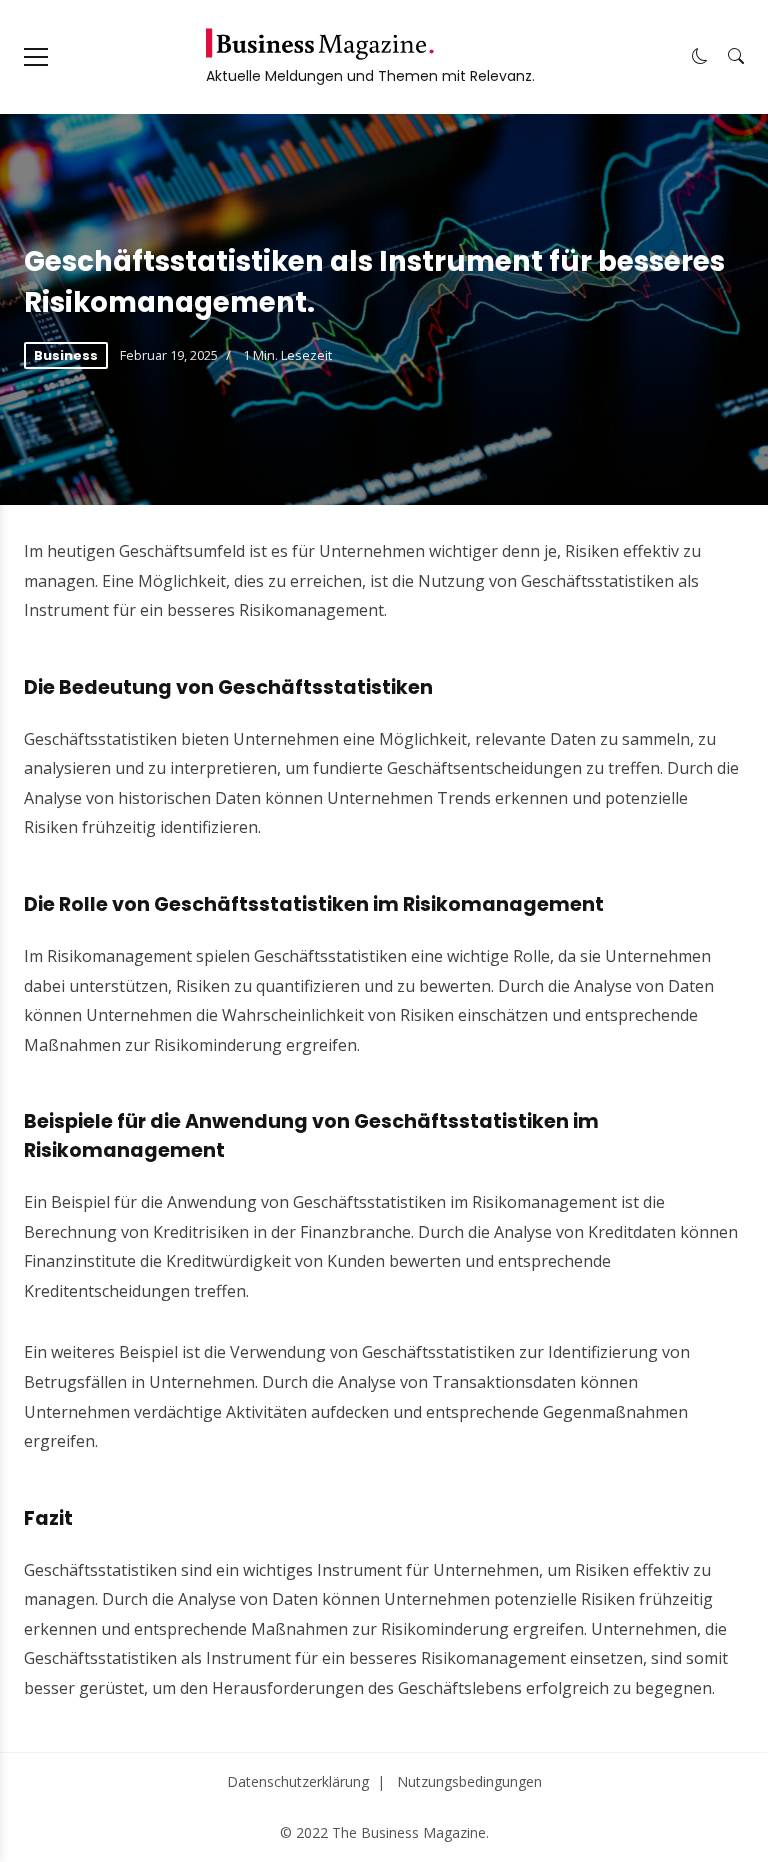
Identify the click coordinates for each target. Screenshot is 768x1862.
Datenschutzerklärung (298, 1781)
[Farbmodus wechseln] (700, 57)
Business (66, 355)
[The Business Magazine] (320, 44)
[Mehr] (36, 57)
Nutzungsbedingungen (469, 1781)
